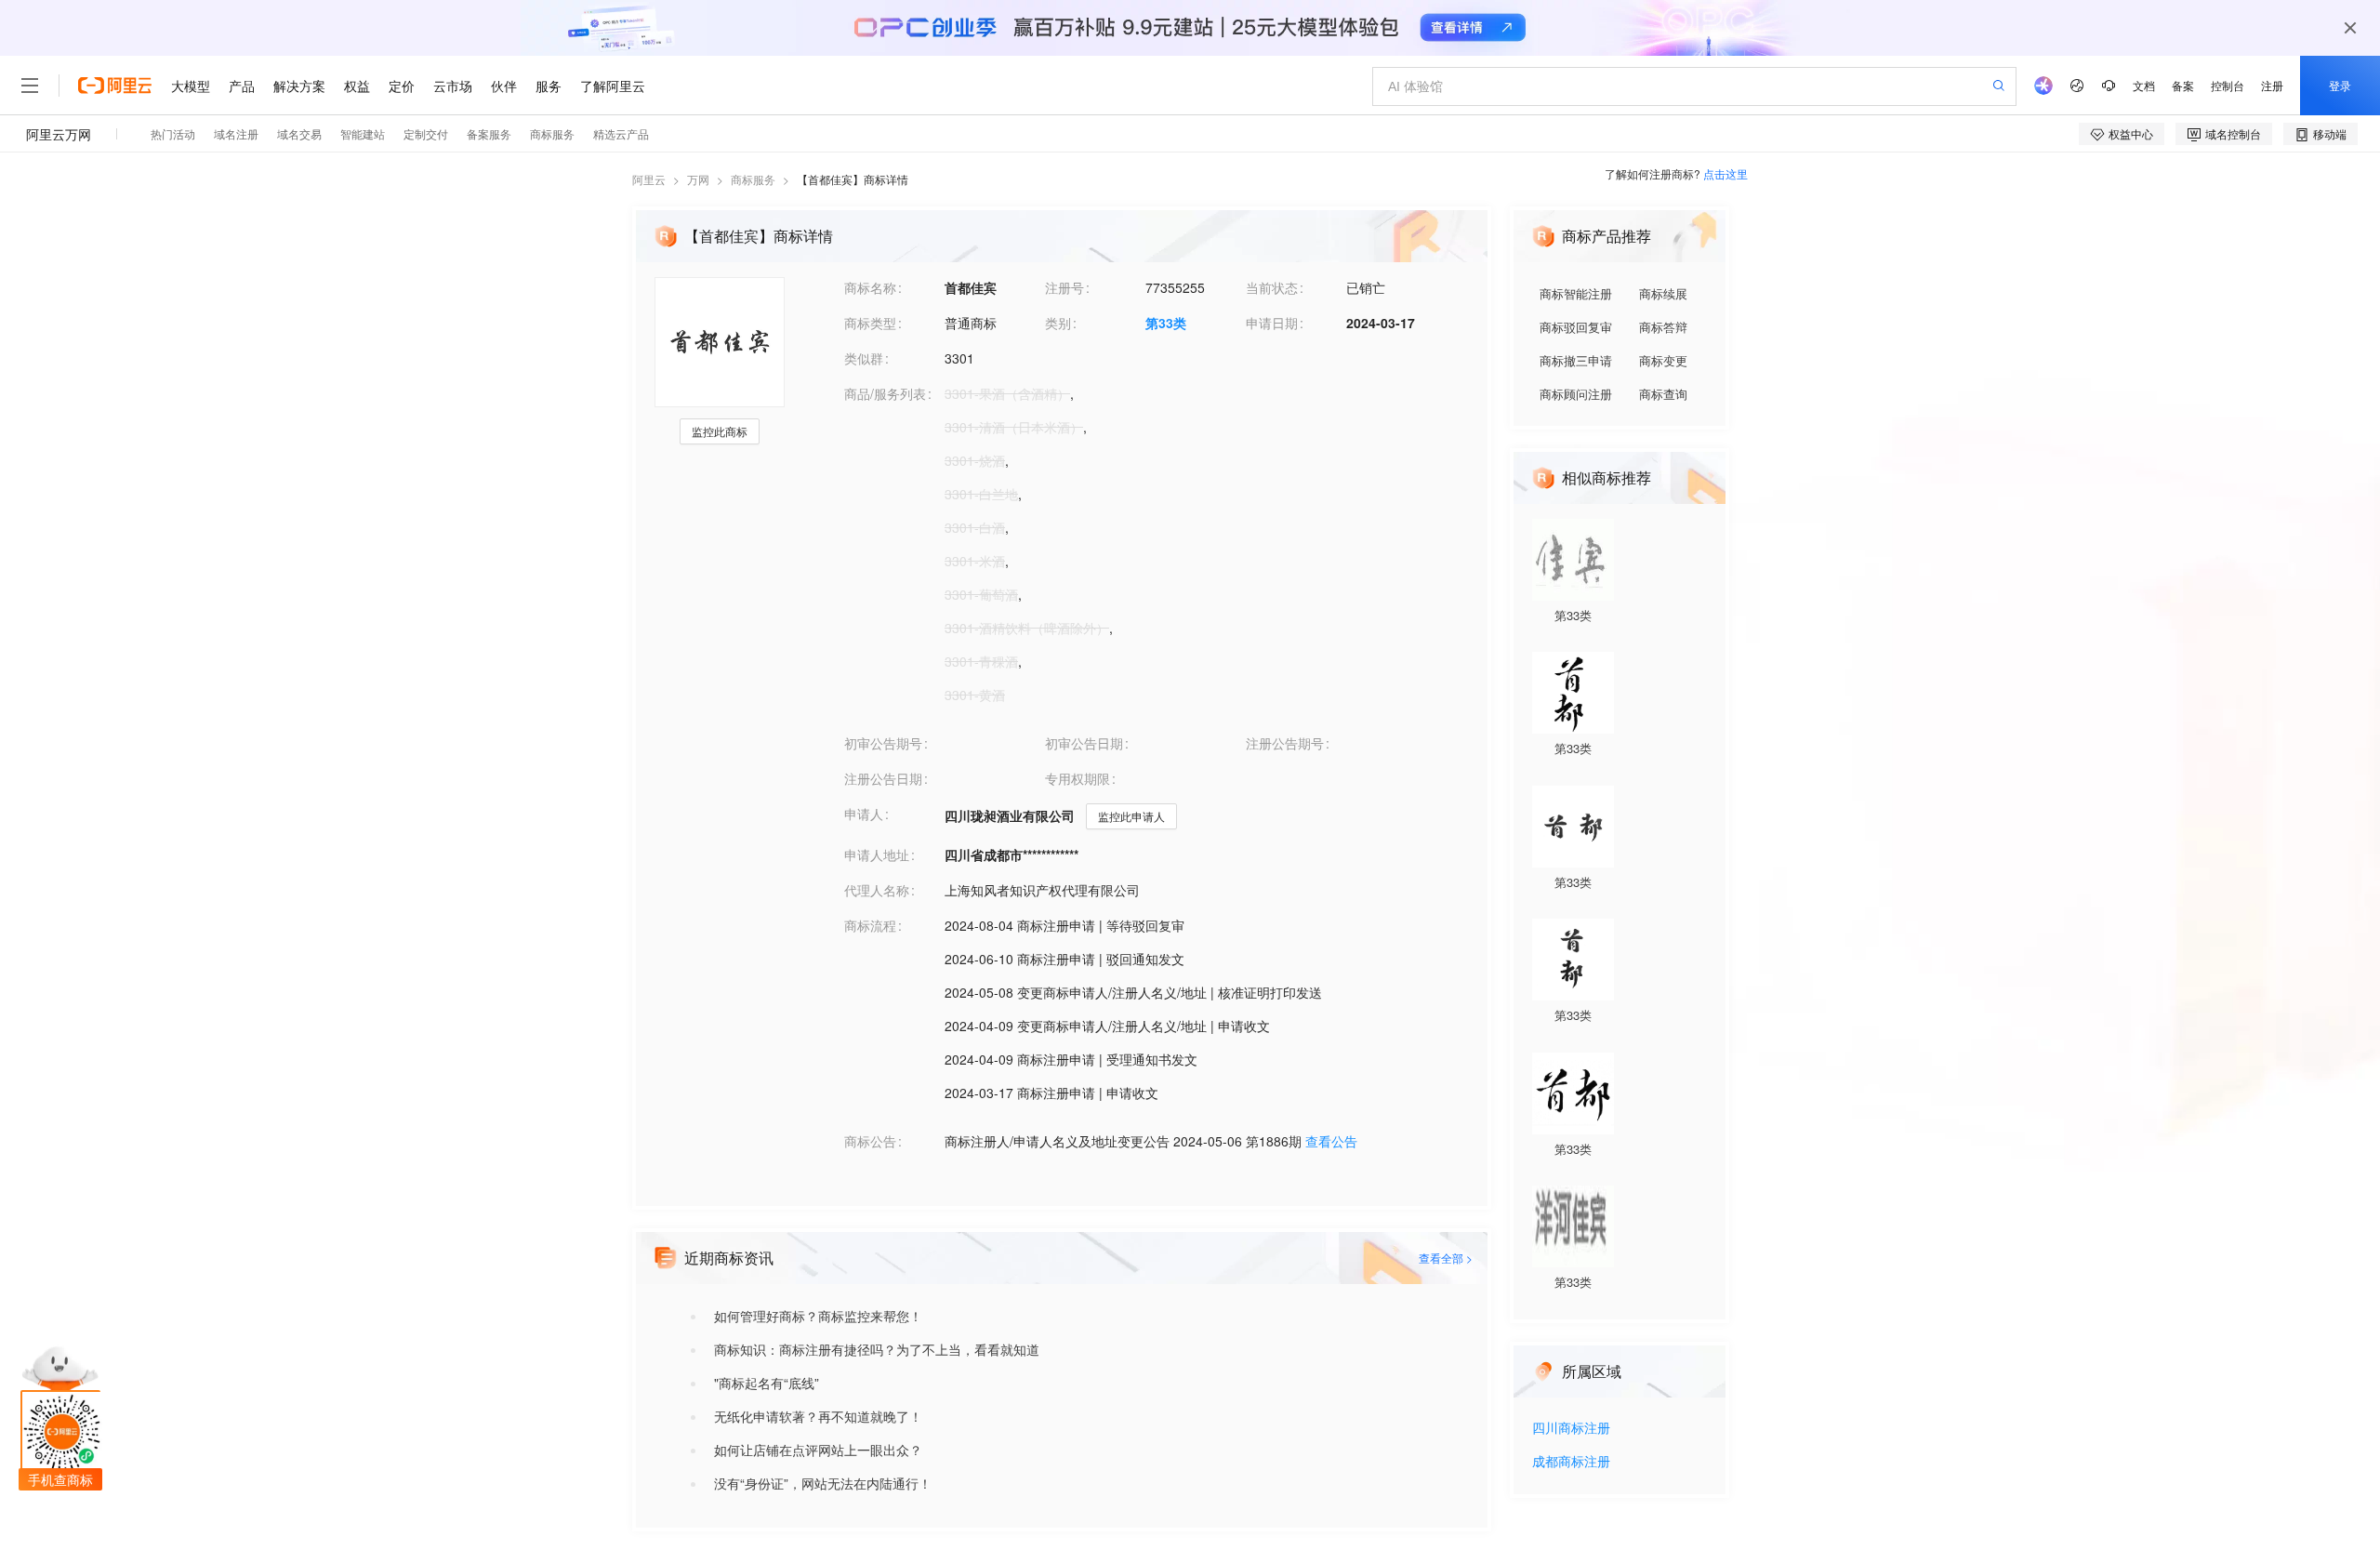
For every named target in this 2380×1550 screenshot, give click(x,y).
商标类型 (870, 323)
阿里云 (649, 179)
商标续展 (1663, 293)
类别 (1058, 323)
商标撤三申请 (1576, 360)
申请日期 (1272, 323)
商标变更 (1663, 360)
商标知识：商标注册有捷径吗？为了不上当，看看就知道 (877, 1349)
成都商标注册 (1571, 1462)
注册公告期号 (1285, 743)
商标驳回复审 (1576, 327)
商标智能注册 (1576, 293)
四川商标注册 (1571, 1429)
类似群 (864, 358)
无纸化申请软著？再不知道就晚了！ (818, 1416)
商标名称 (870, 287)
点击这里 (1725, 173)
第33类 (1166, 323)
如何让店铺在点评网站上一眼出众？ (818, 1450)
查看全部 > (1446, 1258)
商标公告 (870, 1141)
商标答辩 (1663, 327)
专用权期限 (1078, 778)
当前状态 (1272, 287)
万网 (698, 179)
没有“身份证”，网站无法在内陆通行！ (823, 1483)
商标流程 (870, 925)
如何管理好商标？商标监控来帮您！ (818, 1316)
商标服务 (753, 179)
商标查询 (1663, 394)
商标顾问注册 (1576, 394)
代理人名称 (877, 890)
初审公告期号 (883, 743)
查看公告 (1331, 1141)
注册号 (1064, 287)
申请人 (864, 814)
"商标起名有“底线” (767, 1383)
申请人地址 (877, 854)
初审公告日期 (1084, 743)
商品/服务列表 (885, 393)
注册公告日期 (883, 778)
